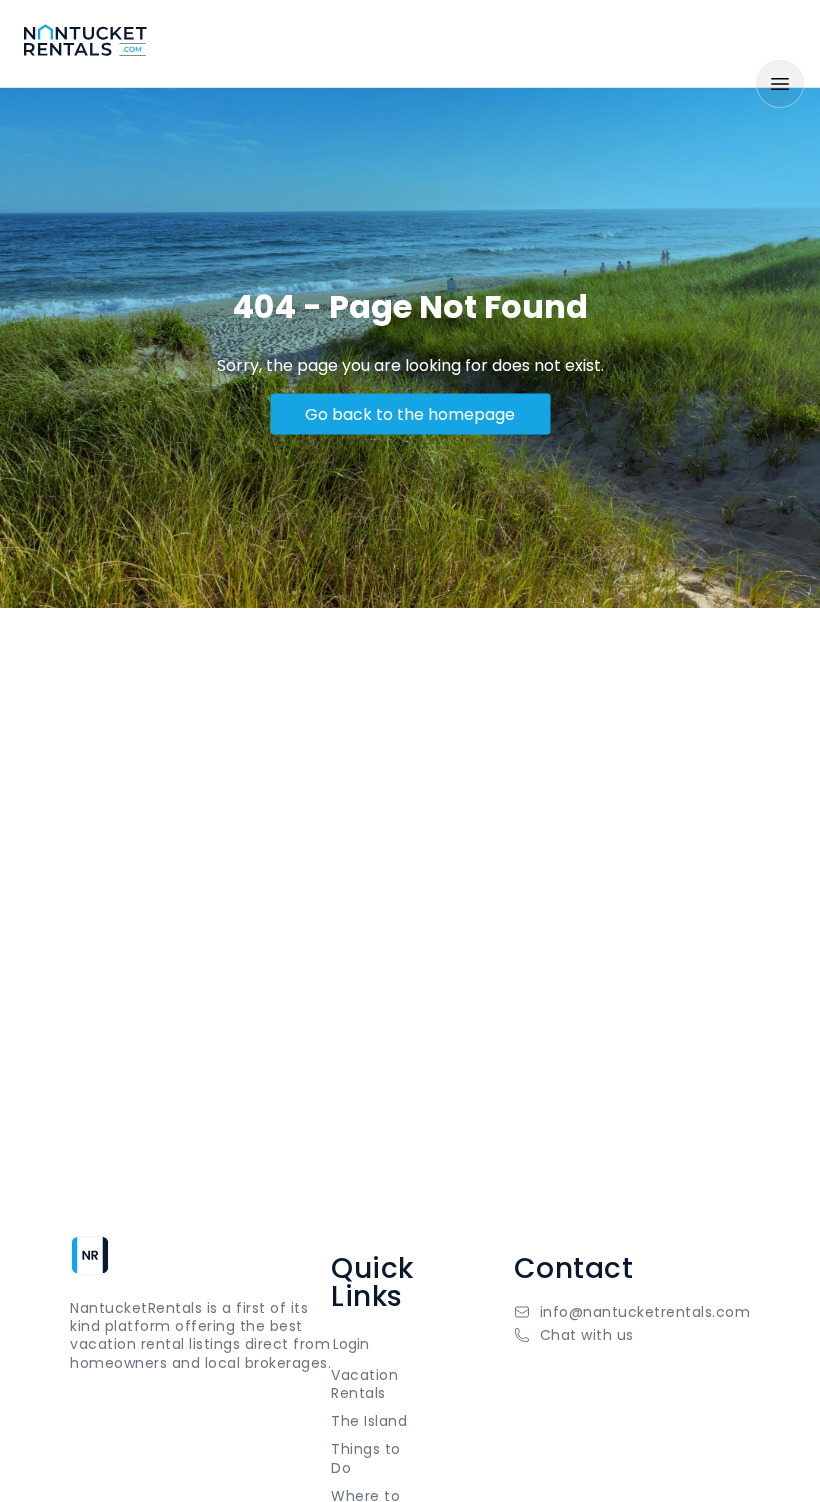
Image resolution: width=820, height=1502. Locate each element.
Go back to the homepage (410, 413)
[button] (632, 1335)
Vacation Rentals (364, 1384)
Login (351, 1344)
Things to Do (366, 1458)
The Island (369, 1421)
